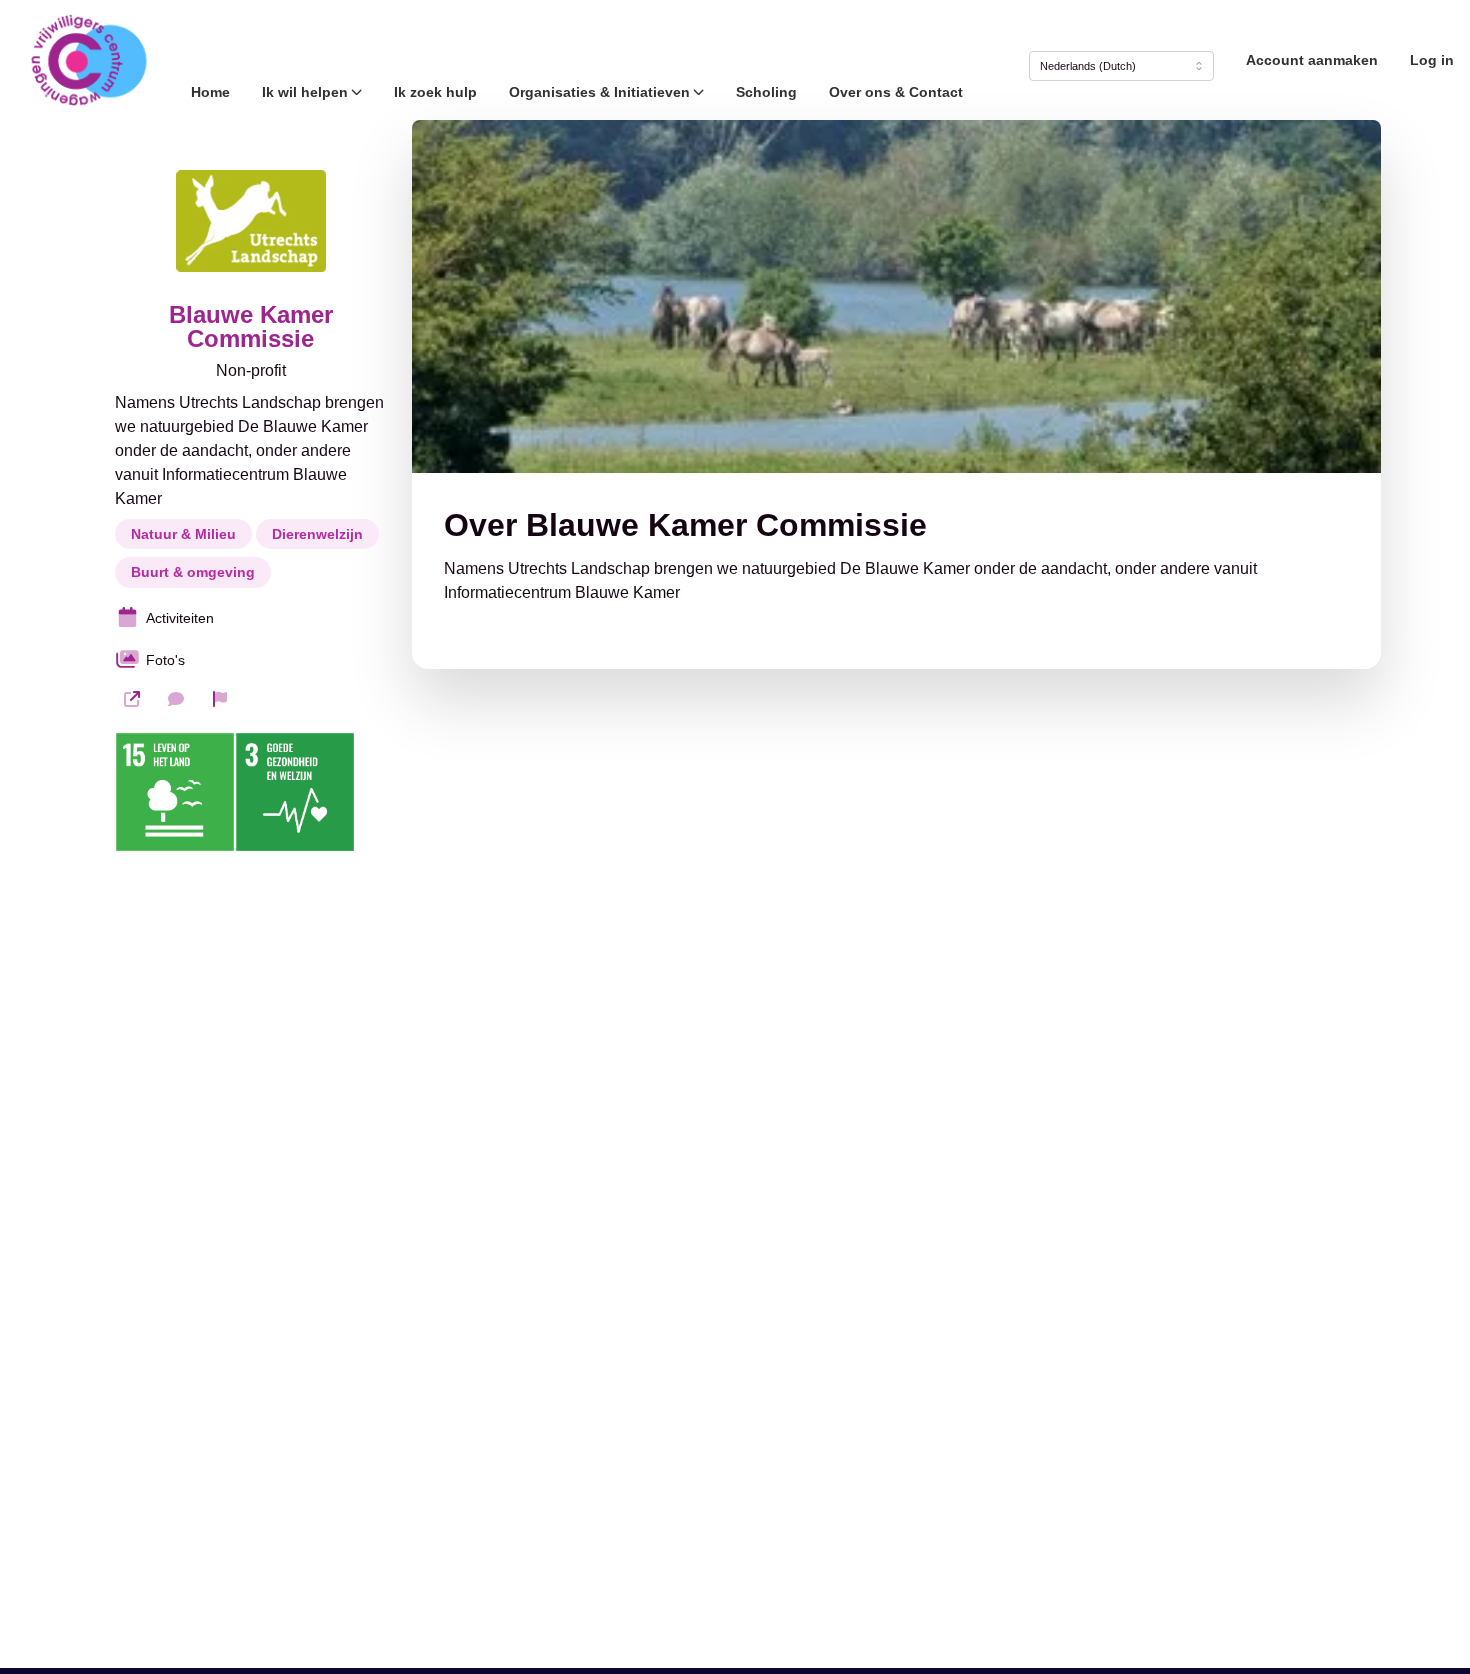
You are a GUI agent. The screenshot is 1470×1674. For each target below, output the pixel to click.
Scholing (766, 92)
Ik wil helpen (305, 92)
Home (210, 92)
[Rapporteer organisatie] (220, 699)
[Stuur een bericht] (176, 699)
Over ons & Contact (896, 92)
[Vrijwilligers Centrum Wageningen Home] (87, 60)
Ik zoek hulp (435, 92)
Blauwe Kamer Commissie (251, 327)
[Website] (132, 699)
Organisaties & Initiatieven (599, 92)
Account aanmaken (1312, 60)
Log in (1432, 60)
